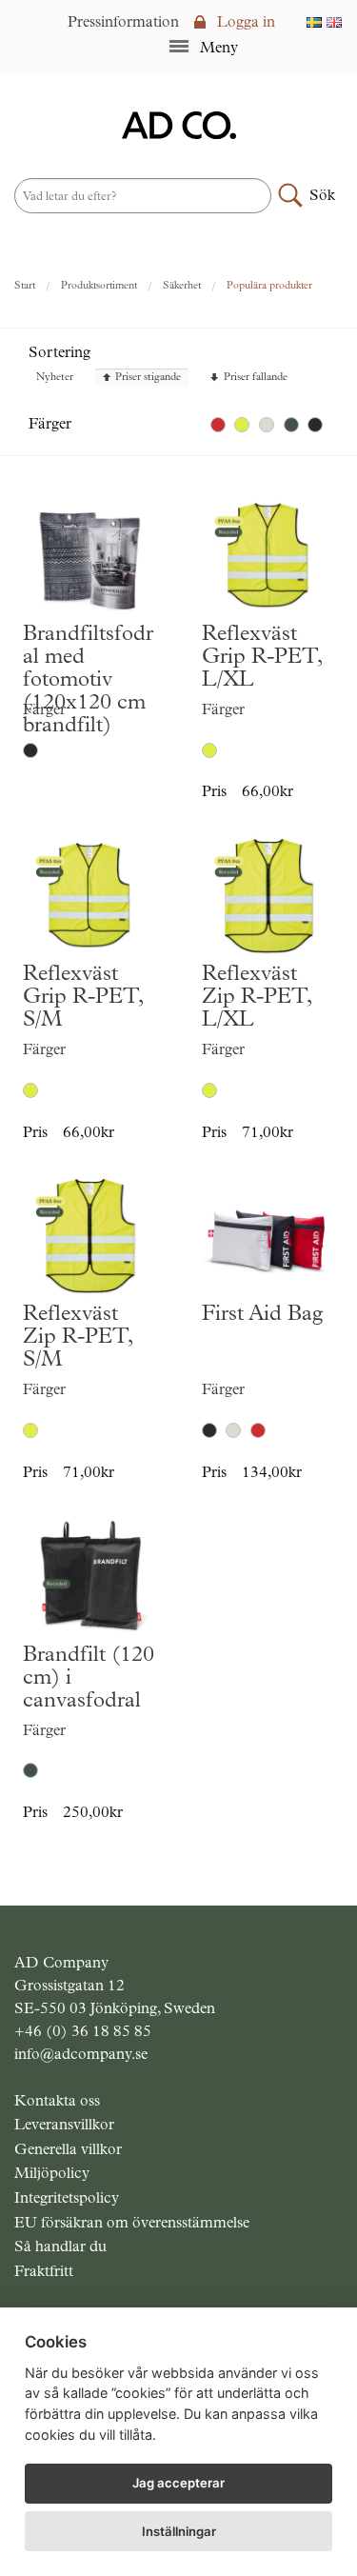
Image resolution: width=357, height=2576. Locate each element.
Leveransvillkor (64, 2124)
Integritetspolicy (67, 2197)
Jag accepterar (178, 2483)
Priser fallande (256, 378)
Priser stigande (148, 378)
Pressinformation (123, 21)
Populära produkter (269, 285)
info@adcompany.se (81, 2054)
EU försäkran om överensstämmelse (132, 2222)
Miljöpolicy (52, 2173)
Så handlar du (60, 2246)
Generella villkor (68, 2149)
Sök (322, 195)
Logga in (244, 21)
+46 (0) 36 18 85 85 (83, 2031)
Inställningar (179, 2531)
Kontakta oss (57, 2100)
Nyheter (55, 378)
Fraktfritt (44, 2271)
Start (25, 285)
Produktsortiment (99, 285)
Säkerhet (182, 285)
